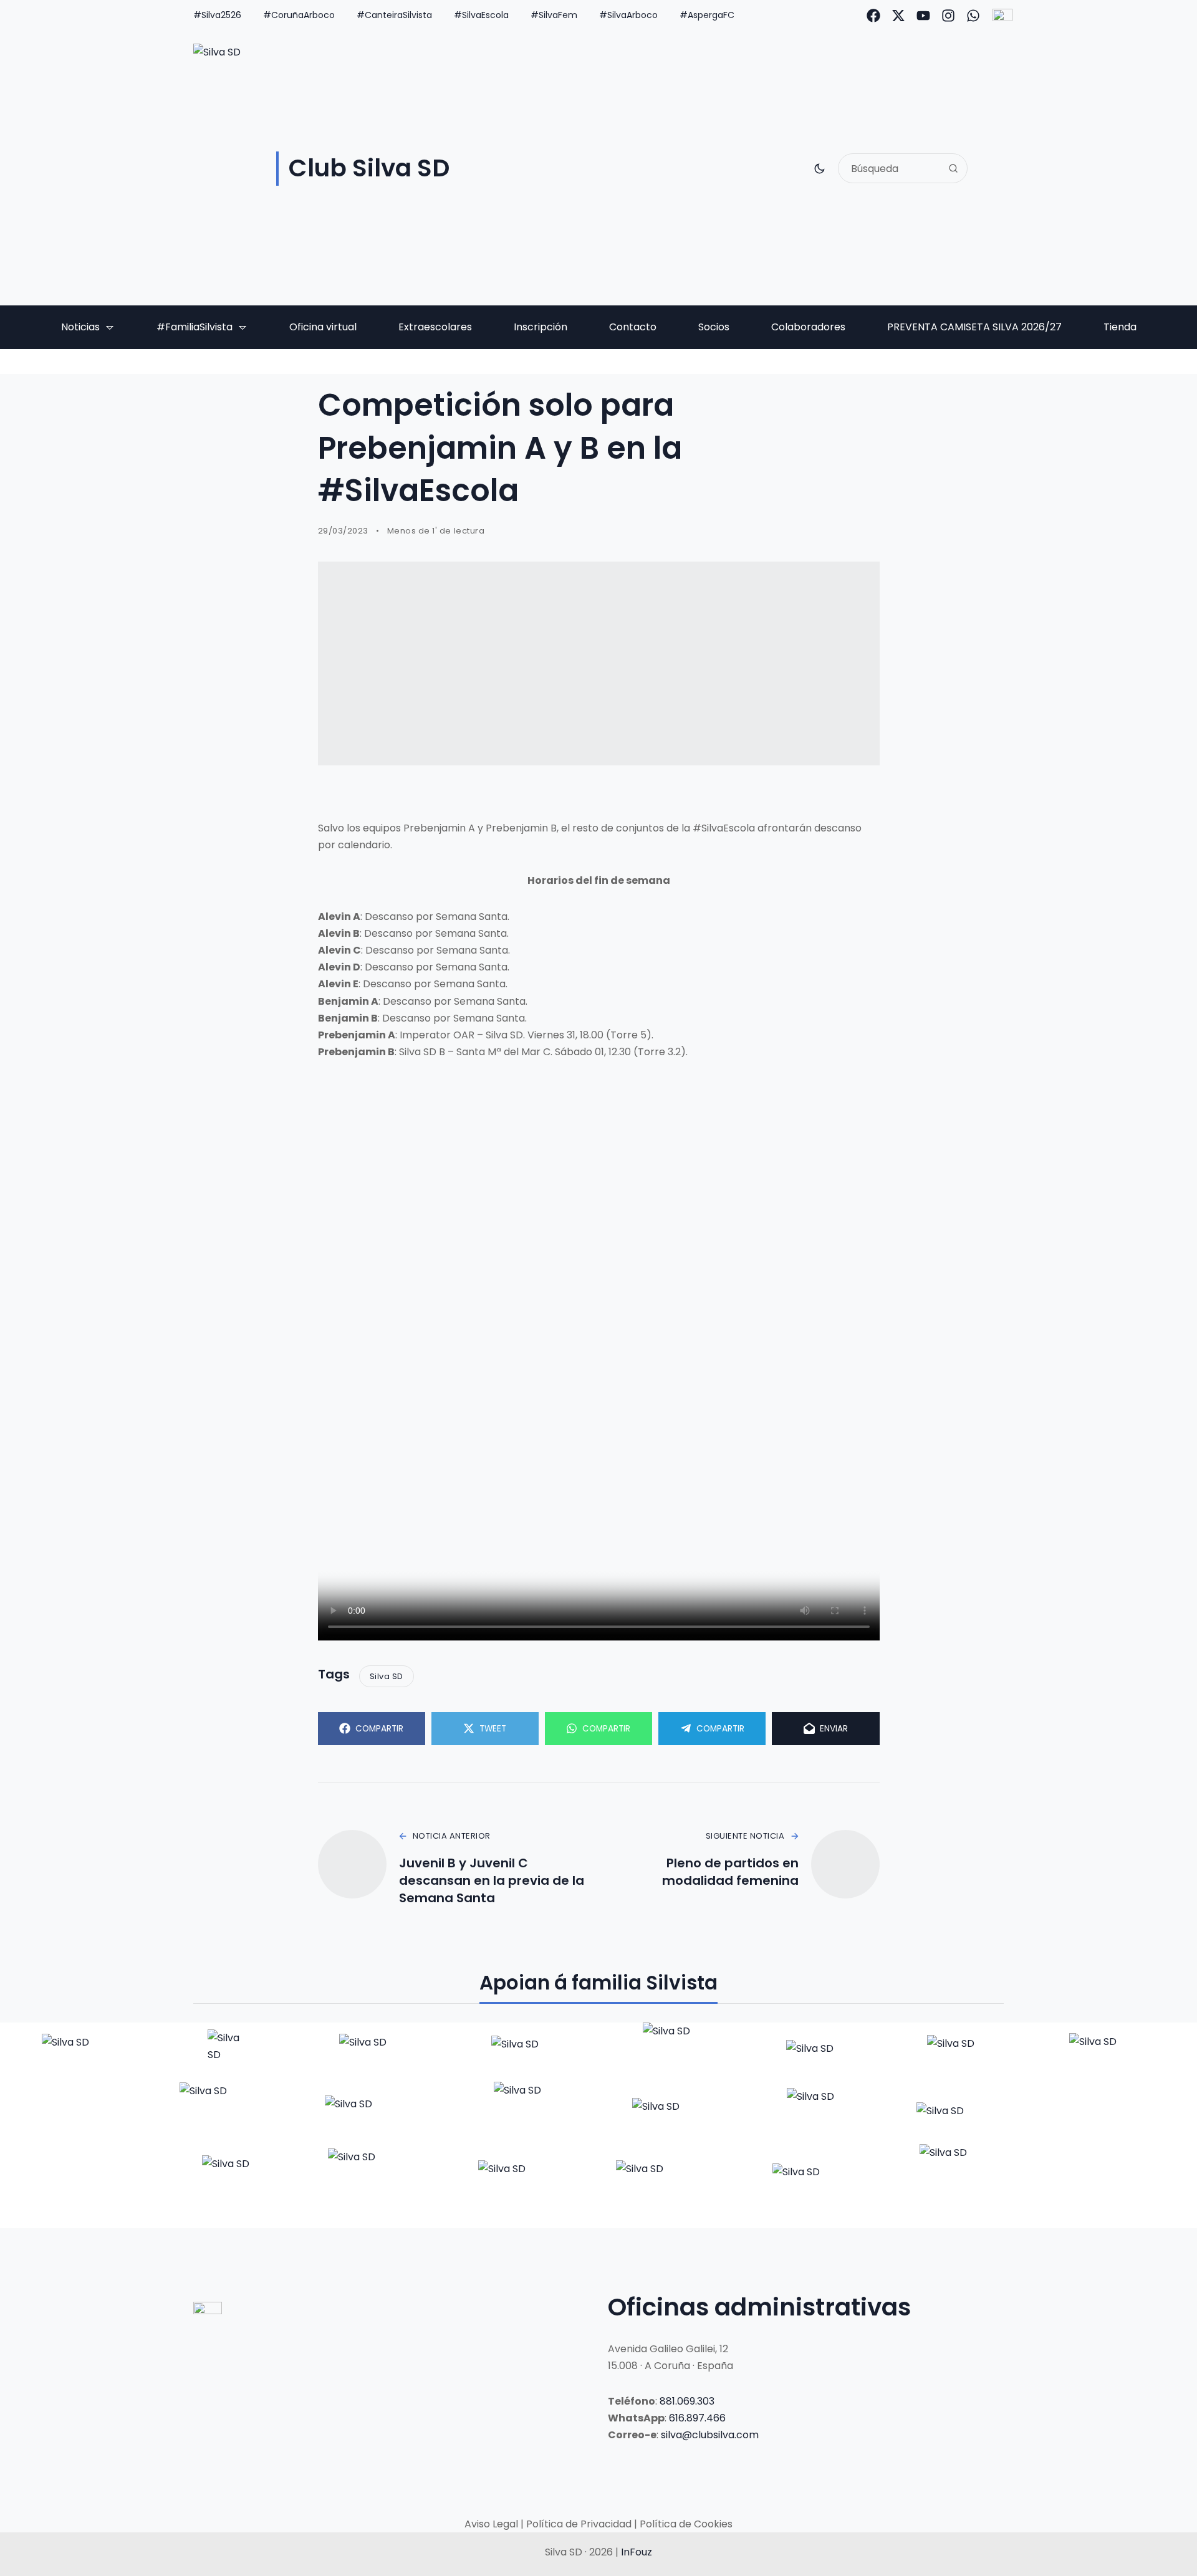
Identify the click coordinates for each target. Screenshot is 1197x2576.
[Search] (953, 168)
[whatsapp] (973, 16)
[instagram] (948, 16)
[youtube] (923, 16)
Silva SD (387, 1676)
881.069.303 (687, 2401)
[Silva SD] (83, 2052)
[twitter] (898, 16)
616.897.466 (697, 2418)
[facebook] (873, 16)
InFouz (637, 2552)
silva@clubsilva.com (710, 2435)
